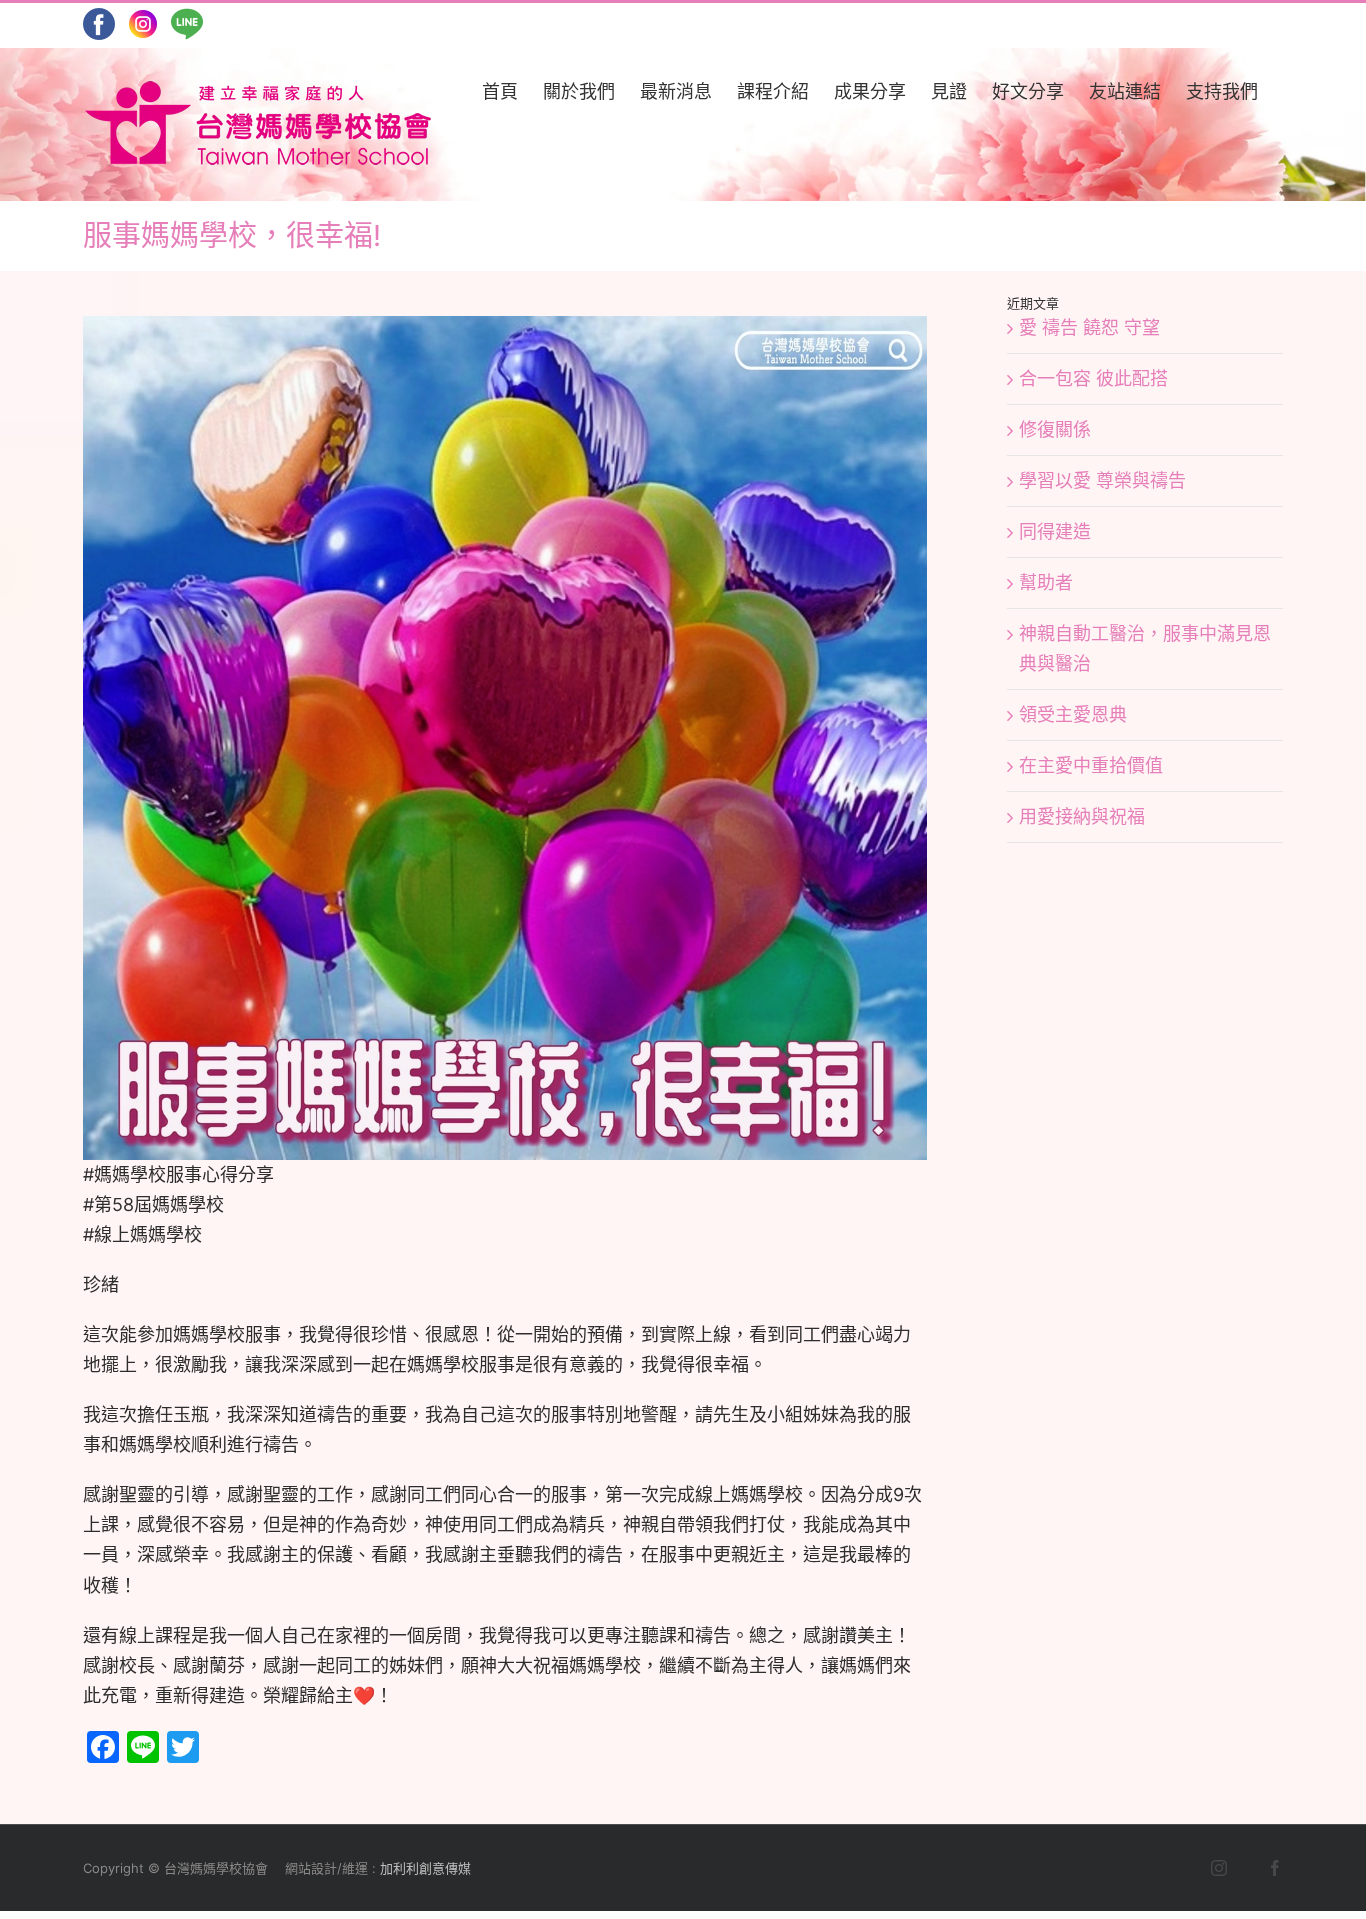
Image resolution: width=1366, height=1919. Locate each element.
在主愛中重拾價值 (1091, 765)
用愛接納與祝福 (1082, 816)
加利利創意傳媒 (425, 1868)
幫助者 (1046, 582)
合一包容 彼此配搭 (1093, 378)
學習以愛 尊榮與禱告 (1102, 480)
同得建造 (1055, 531)
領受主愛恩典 (1073, 714)
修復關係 (1055, 429)
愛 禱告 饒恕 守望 (1089, 327)
